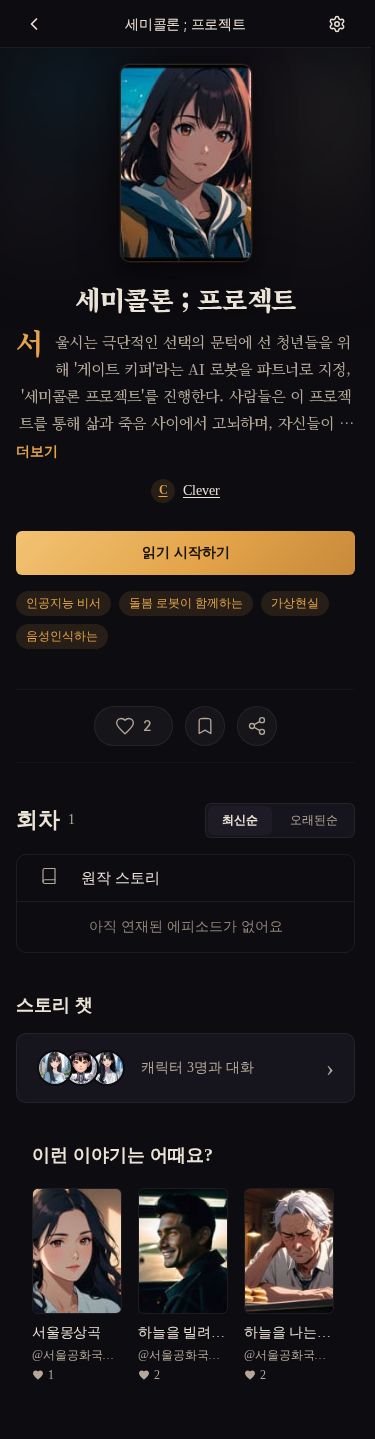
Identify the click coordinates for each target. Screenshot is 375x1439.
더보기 (37, 450)
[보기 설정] (337, 24)
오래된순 (314, 819)
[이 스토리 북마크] (205, 726)
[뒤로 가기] (34, 24)
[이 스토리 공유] (257, 726)
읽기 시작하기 (186, 551)
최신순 (240, 819)
